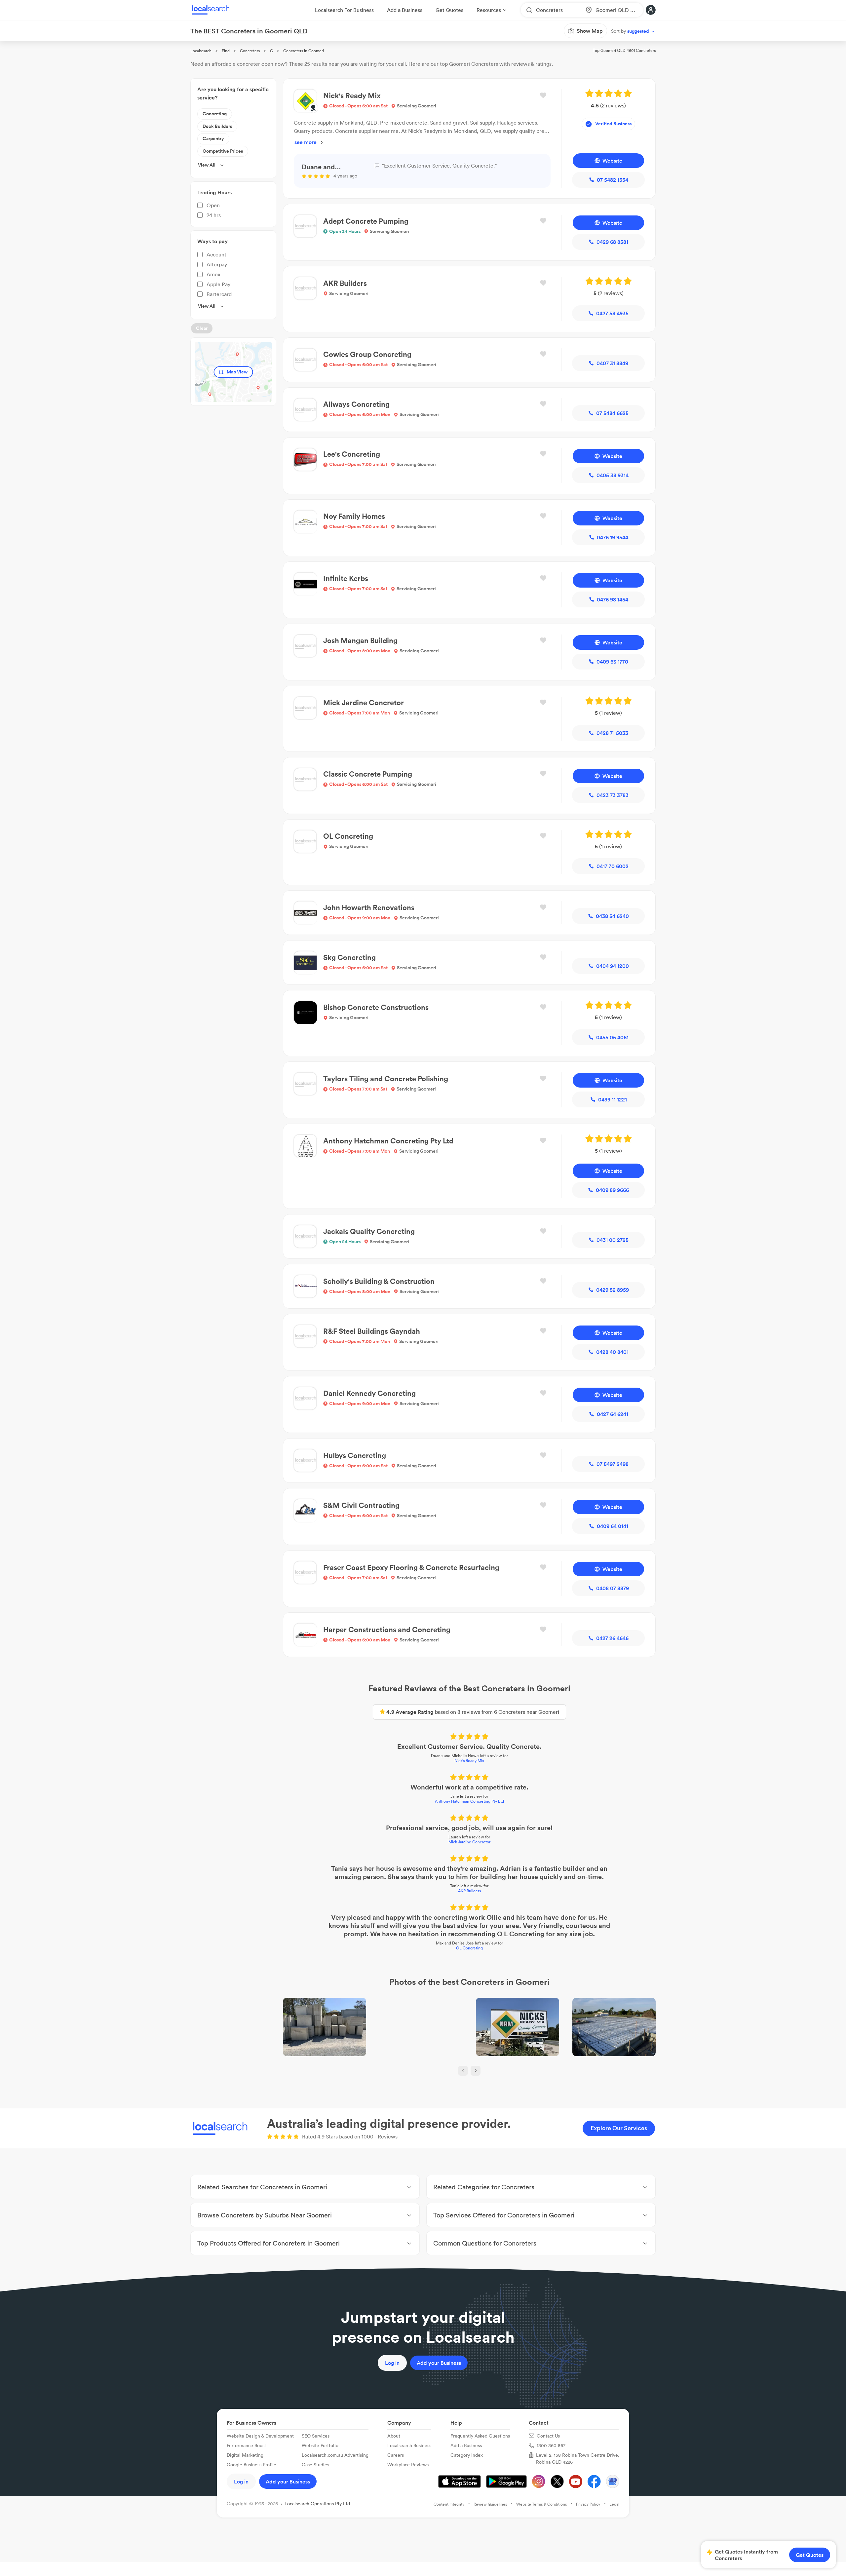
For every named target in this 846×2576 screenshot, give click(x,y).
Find (226, 51)
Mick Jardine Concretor (469, 1842)
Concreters (250, 51)
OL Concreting (469, 1948)
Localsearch (201, 51)
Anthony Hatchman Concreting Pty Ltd (469, 1801)
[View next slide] (476, 2071)
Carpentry (213, 138)
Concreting (215, 114)
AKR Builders (469, 1891)
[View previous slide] (463, 2071)
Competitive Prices (223, 151)
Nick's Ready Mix (469, 1761)
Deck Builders (217, 126)
